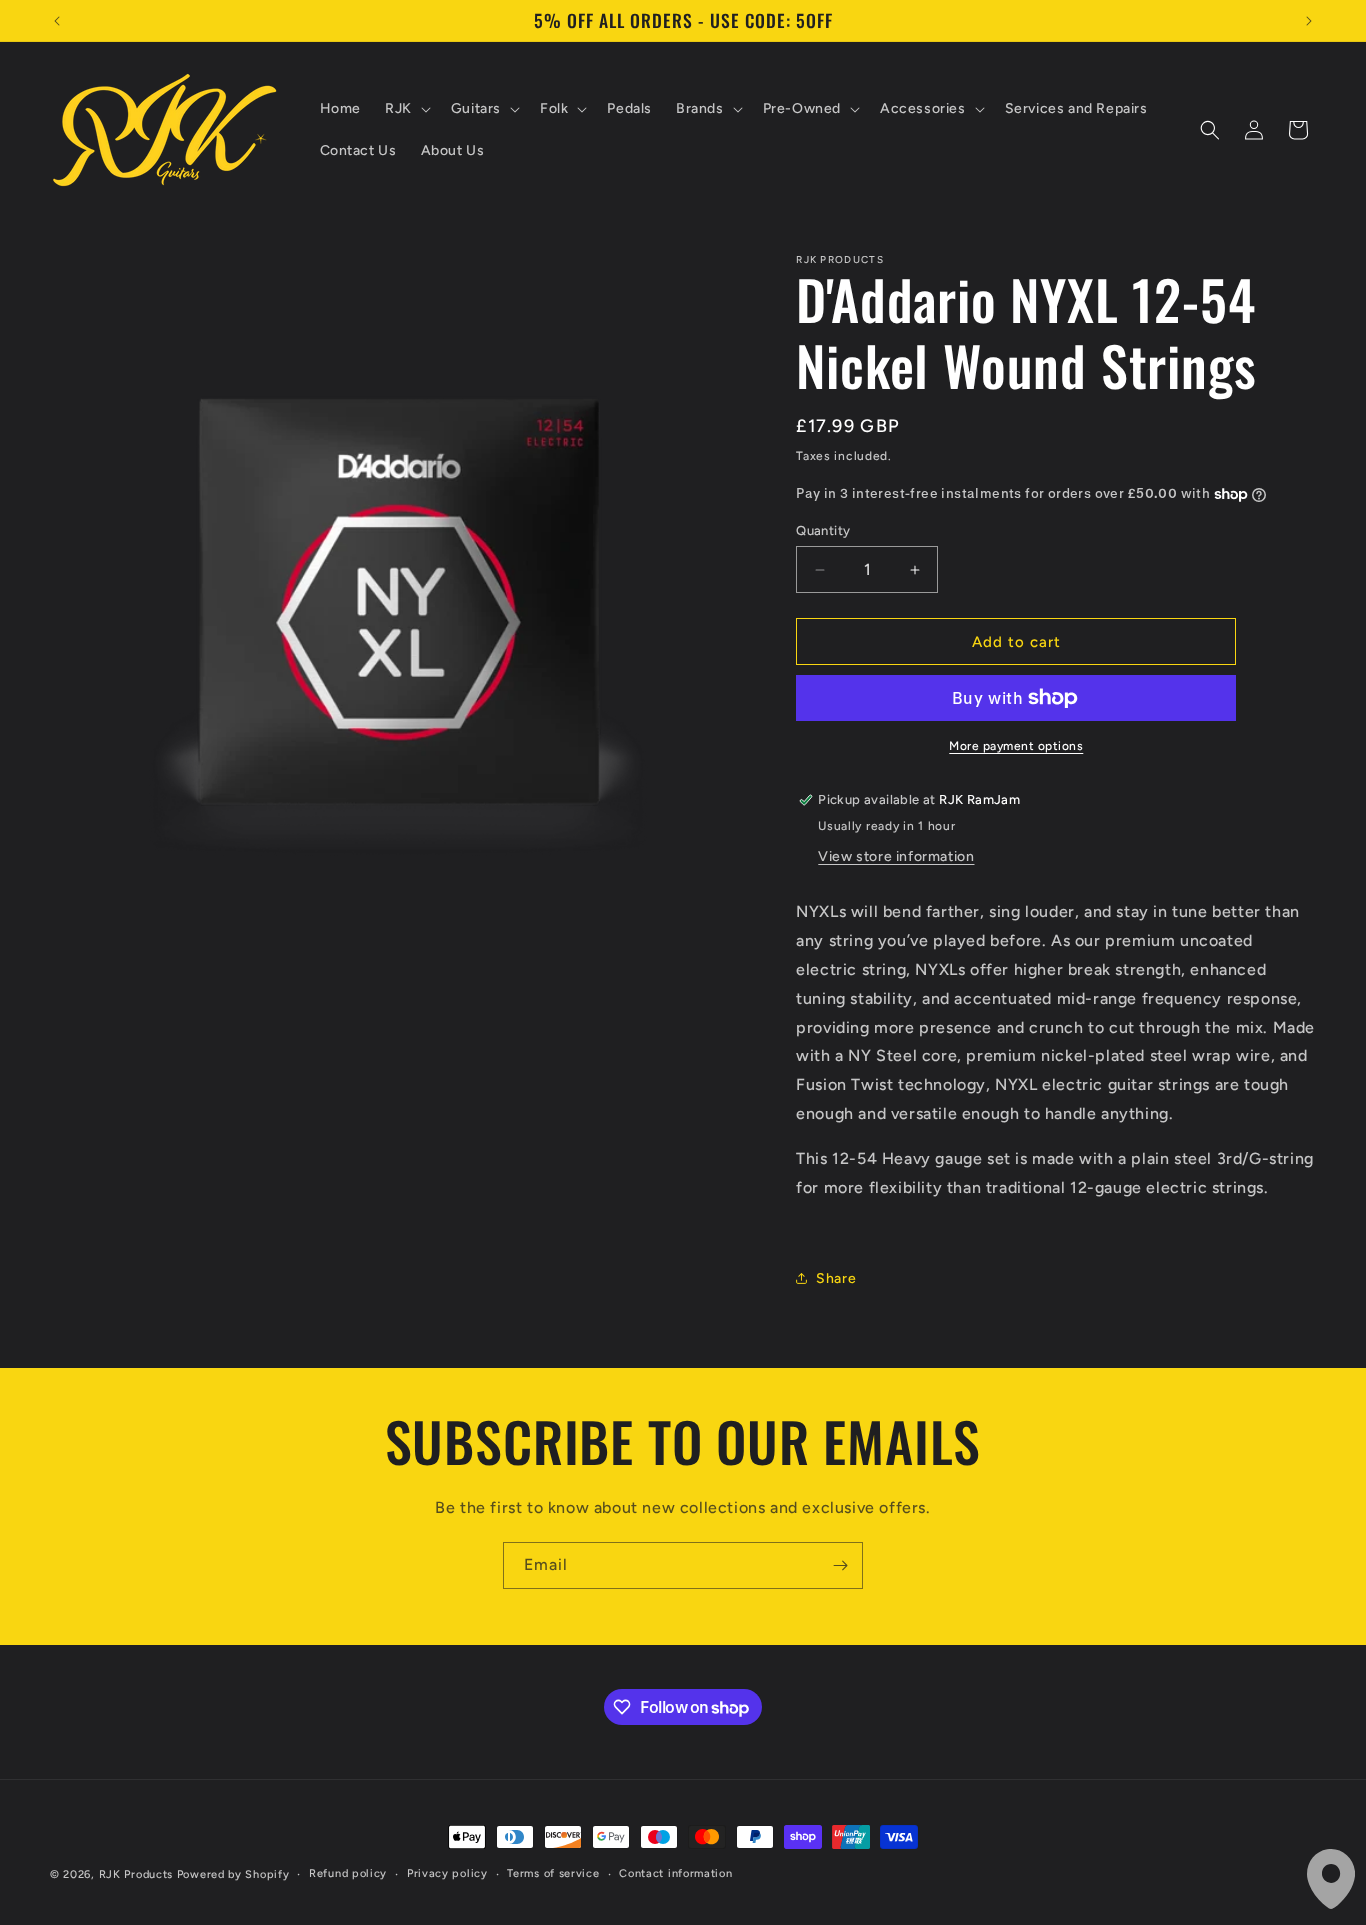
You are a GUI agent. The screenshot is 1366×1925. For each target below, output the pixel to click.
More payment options (1016, 746)
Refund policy (348, 1873)
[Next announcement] (1309, 21)
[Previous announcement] (57, 21)
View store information (896, 856)
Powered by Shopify (233, 1874)
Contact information (675, 1873)
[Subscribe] (840, 1565)
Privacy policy (447, 1873)
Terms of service (553, 1873)
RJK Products (136, 1874)
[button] (406, 109)
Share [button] (836, 1278)
